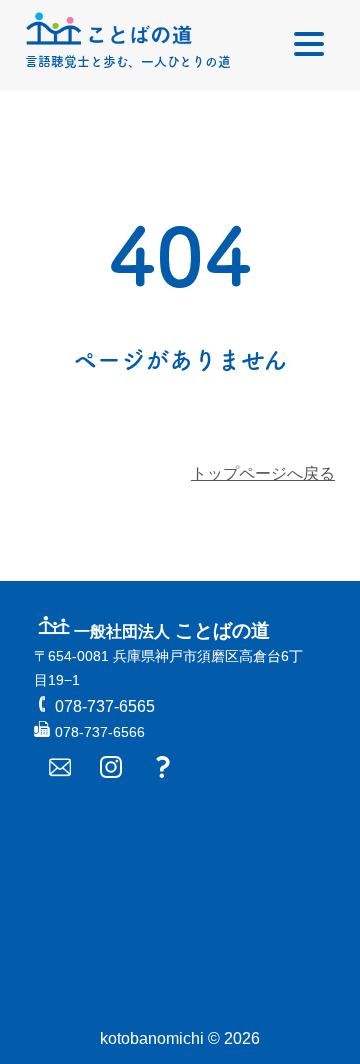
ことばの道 (172, 630)
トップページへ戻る (263, 473)
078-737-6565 (105, 706)
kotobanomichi (152, 1038)
